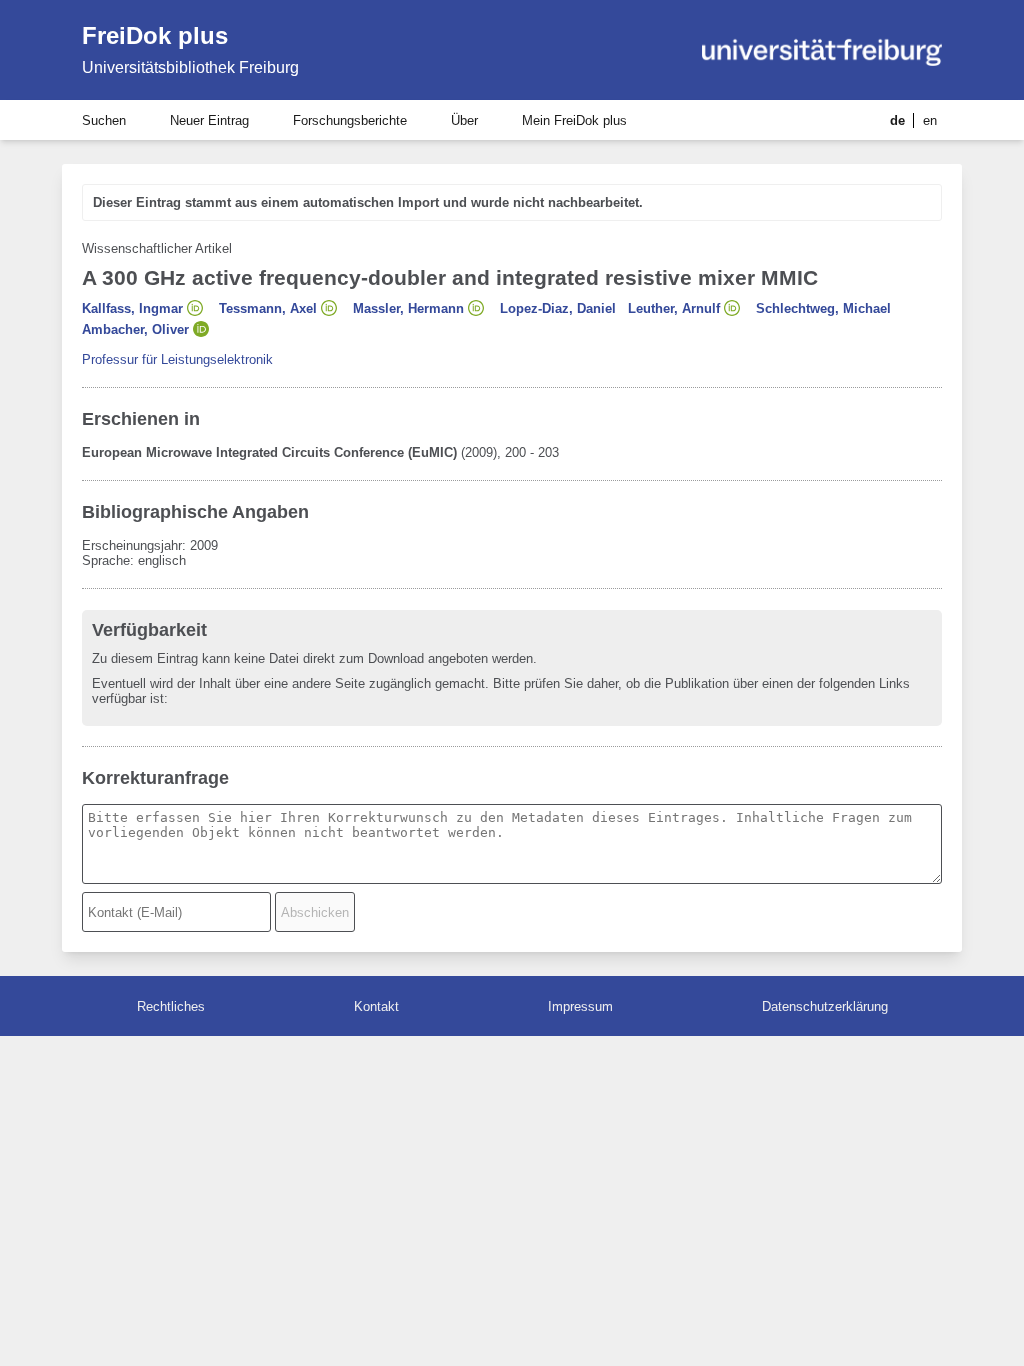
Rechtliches (171, 1006)
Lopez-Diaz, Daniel (558, 308)
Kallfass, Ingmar (132, 308)
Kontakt (376, 1006)
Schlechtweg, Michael (823, 308)
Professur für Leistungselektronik (177, 359)
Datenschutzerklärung (825, 1006)
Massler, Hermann (408, 308)
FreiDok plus (155, 35)
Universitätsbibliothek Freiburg (190, 67)
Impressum (580, 1006)
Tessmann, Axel (268, 308)
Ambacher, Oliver (135, 329)
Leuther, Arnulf (674, 308)
